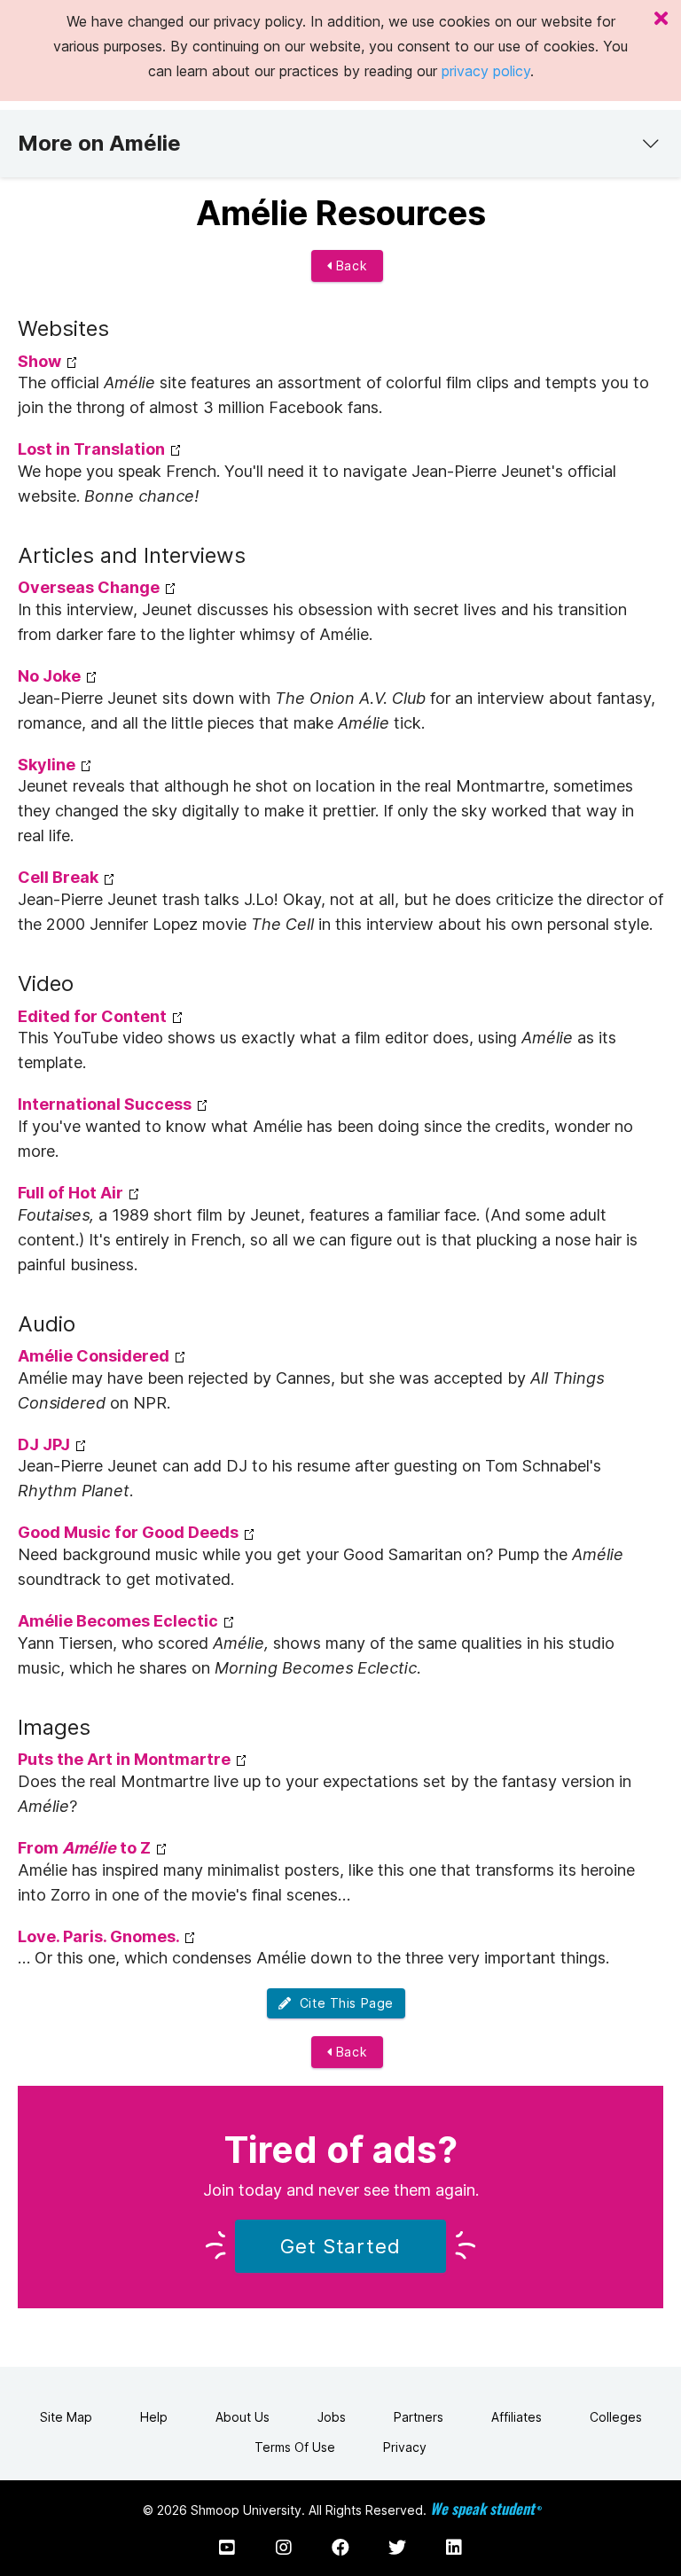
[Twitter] (397, 2548)
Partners (419, 2417)
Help (154, 2417)
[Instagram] (284, 2548)
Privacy (405, 2447)
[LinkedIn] (454, 2548)
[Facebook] (340, 2548)
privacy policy (486, 71)
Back (349, 265)
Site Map (66, 2417)
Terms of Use (295, 2447)
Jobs (332, 2417)
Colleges (616, 2417)
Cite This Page (343, 2003)
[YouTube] (227, 2548)
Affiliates (517, 2417)
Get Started (340, 2246)
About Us (243, 2417)
